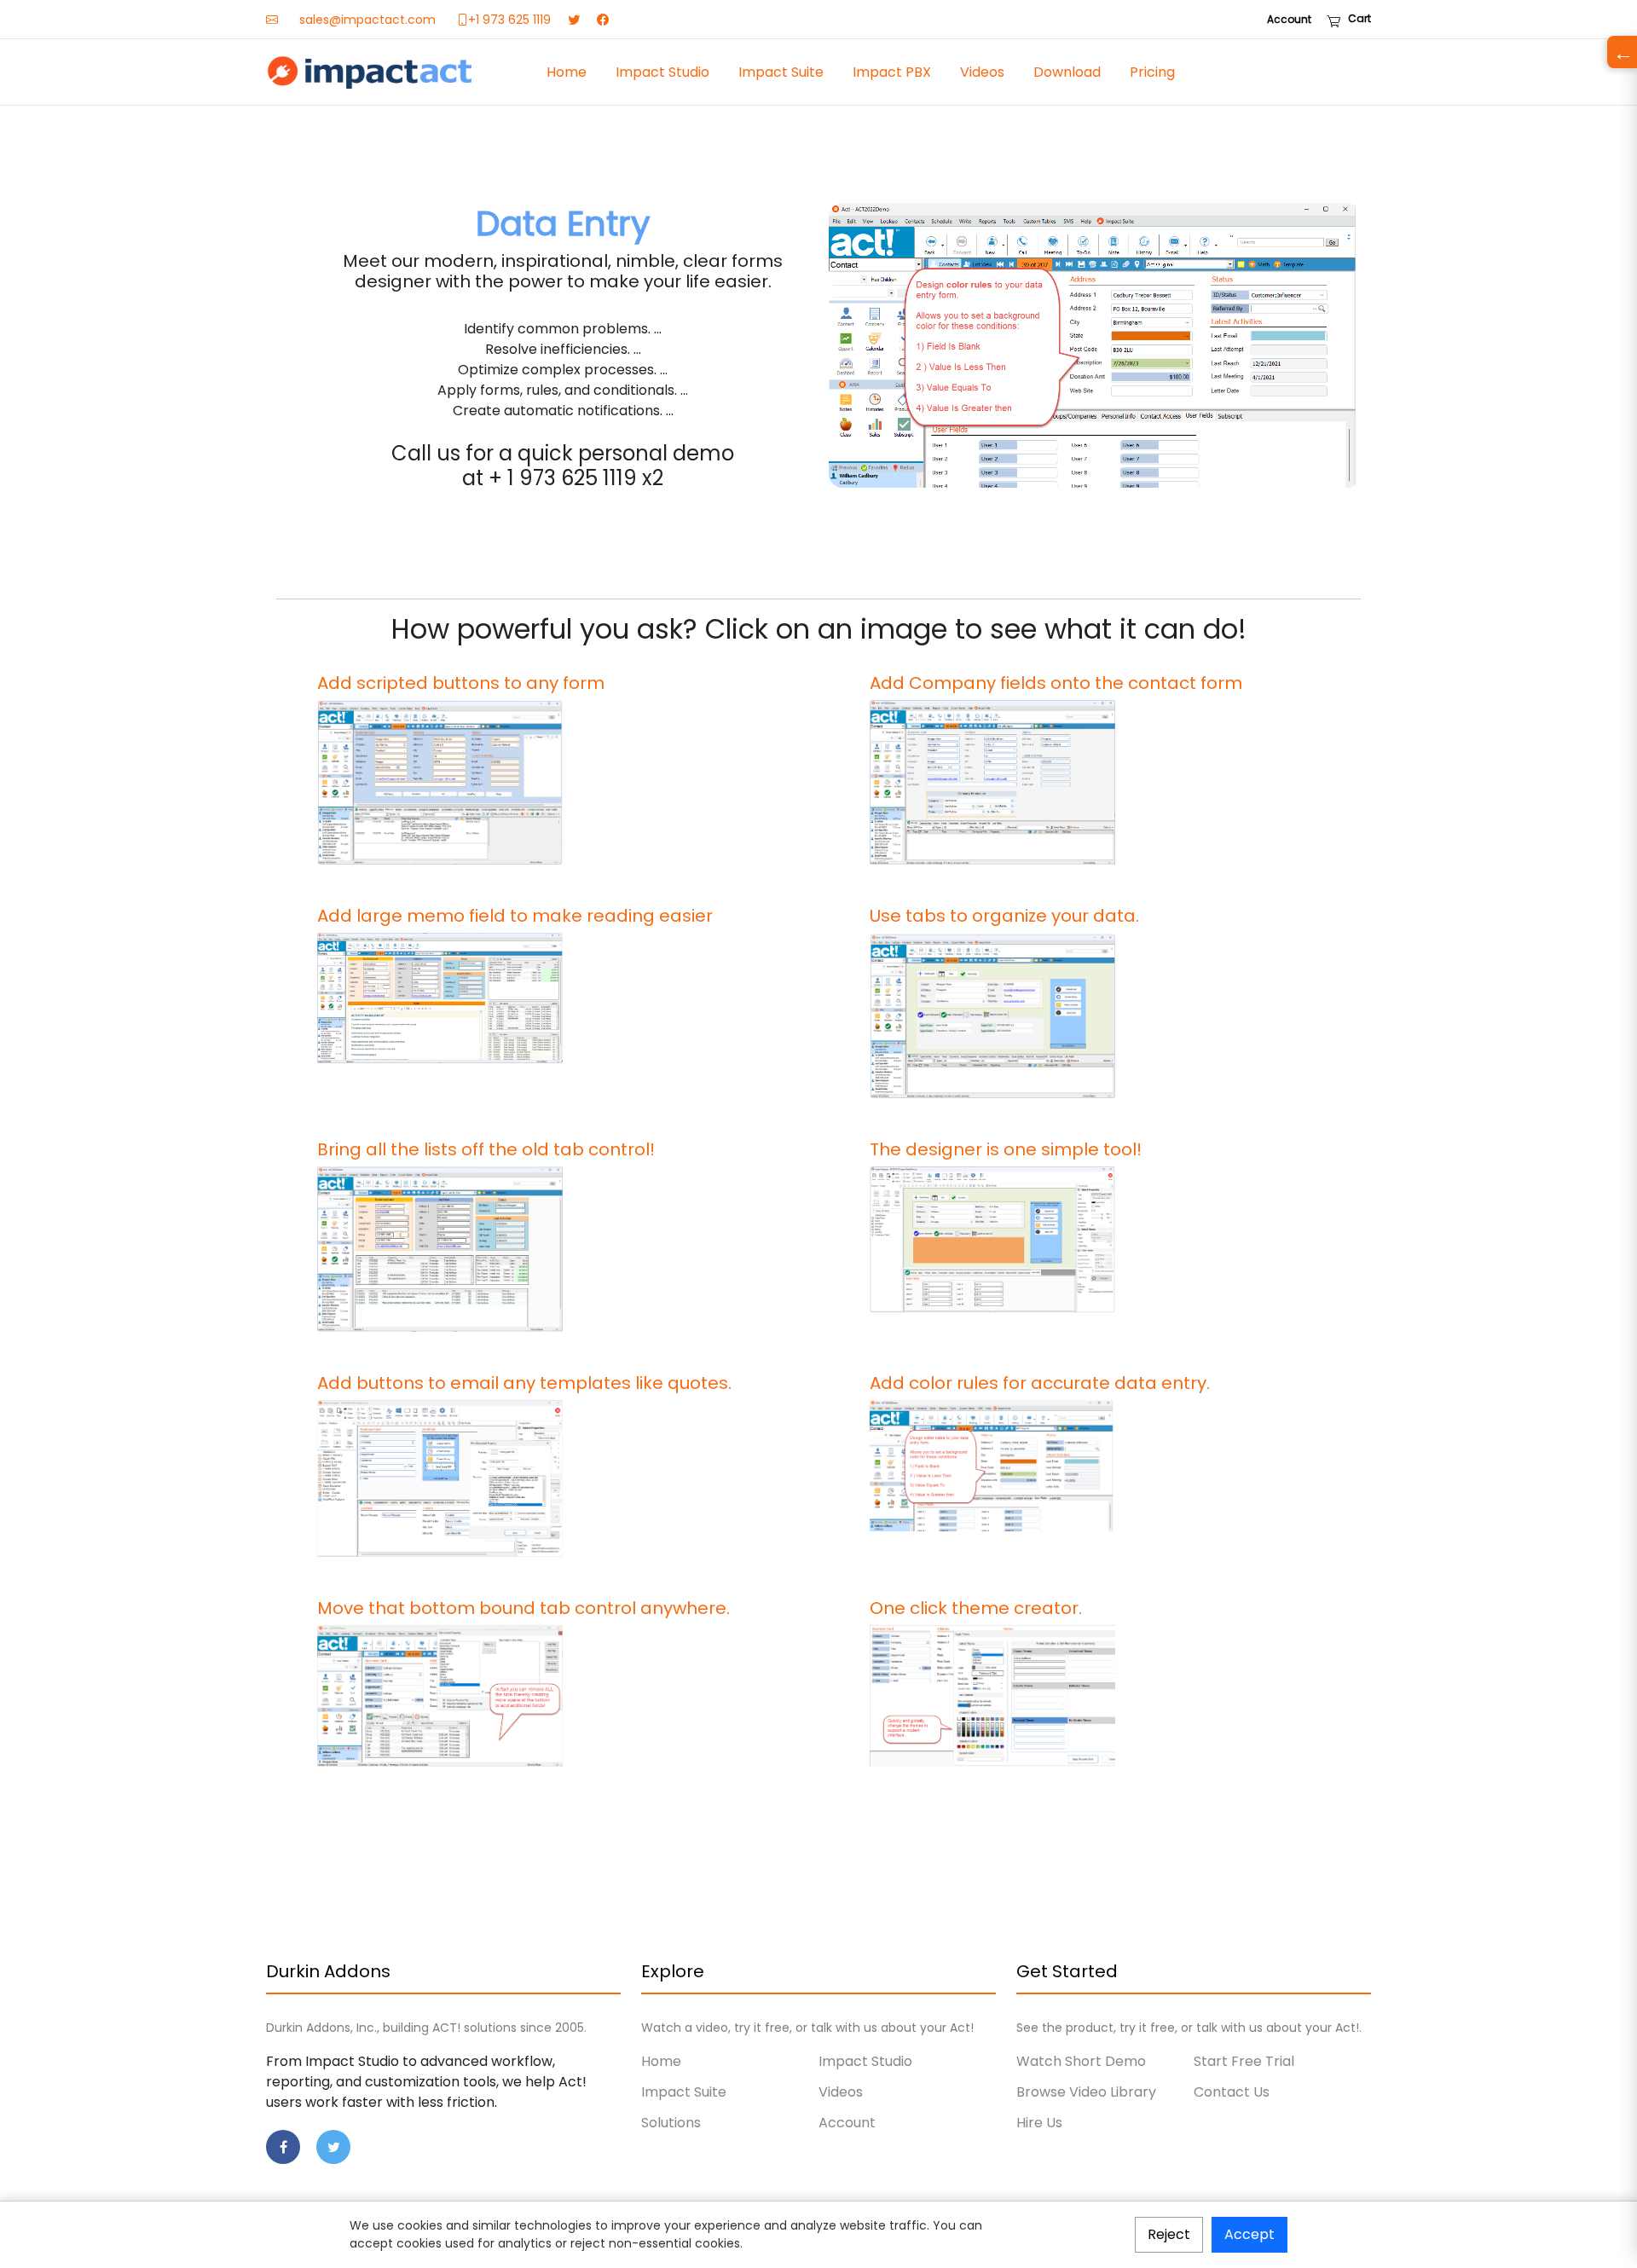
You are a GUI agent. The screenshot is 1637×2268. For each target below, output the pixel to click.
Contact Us (1232, 2092)
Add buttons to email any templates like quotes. (524, 1383)
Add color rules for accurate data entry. (1040, 1383)
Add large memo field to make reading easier (515, 916)
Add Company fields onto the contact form (1056, 683)
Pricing (1152, 72)
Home (567, 72)
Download (1067, 72)
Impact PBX (892, 72)
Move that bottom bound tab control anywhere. (523, 1608)
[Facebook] (603, 20)
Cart (1356, 18)
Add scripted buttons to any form (461, 683)
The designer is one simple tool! (1006, 1149)
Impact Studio (662, 72)
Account (1289, 19)
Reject (1169, 2234)
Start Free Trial (1244, 2061)
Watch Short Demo (1081, 2061)
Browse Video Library (1086, 2092)
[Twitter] (574, 20)
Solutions (671, 2123)
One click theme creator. (976, 1608)
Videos (982, 72)
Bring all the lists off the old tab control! (486, 1149)
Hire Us (1039, 2123)
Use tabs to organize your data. (1004, 916)
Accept (1249, 2234)
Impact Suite (781, 72)
